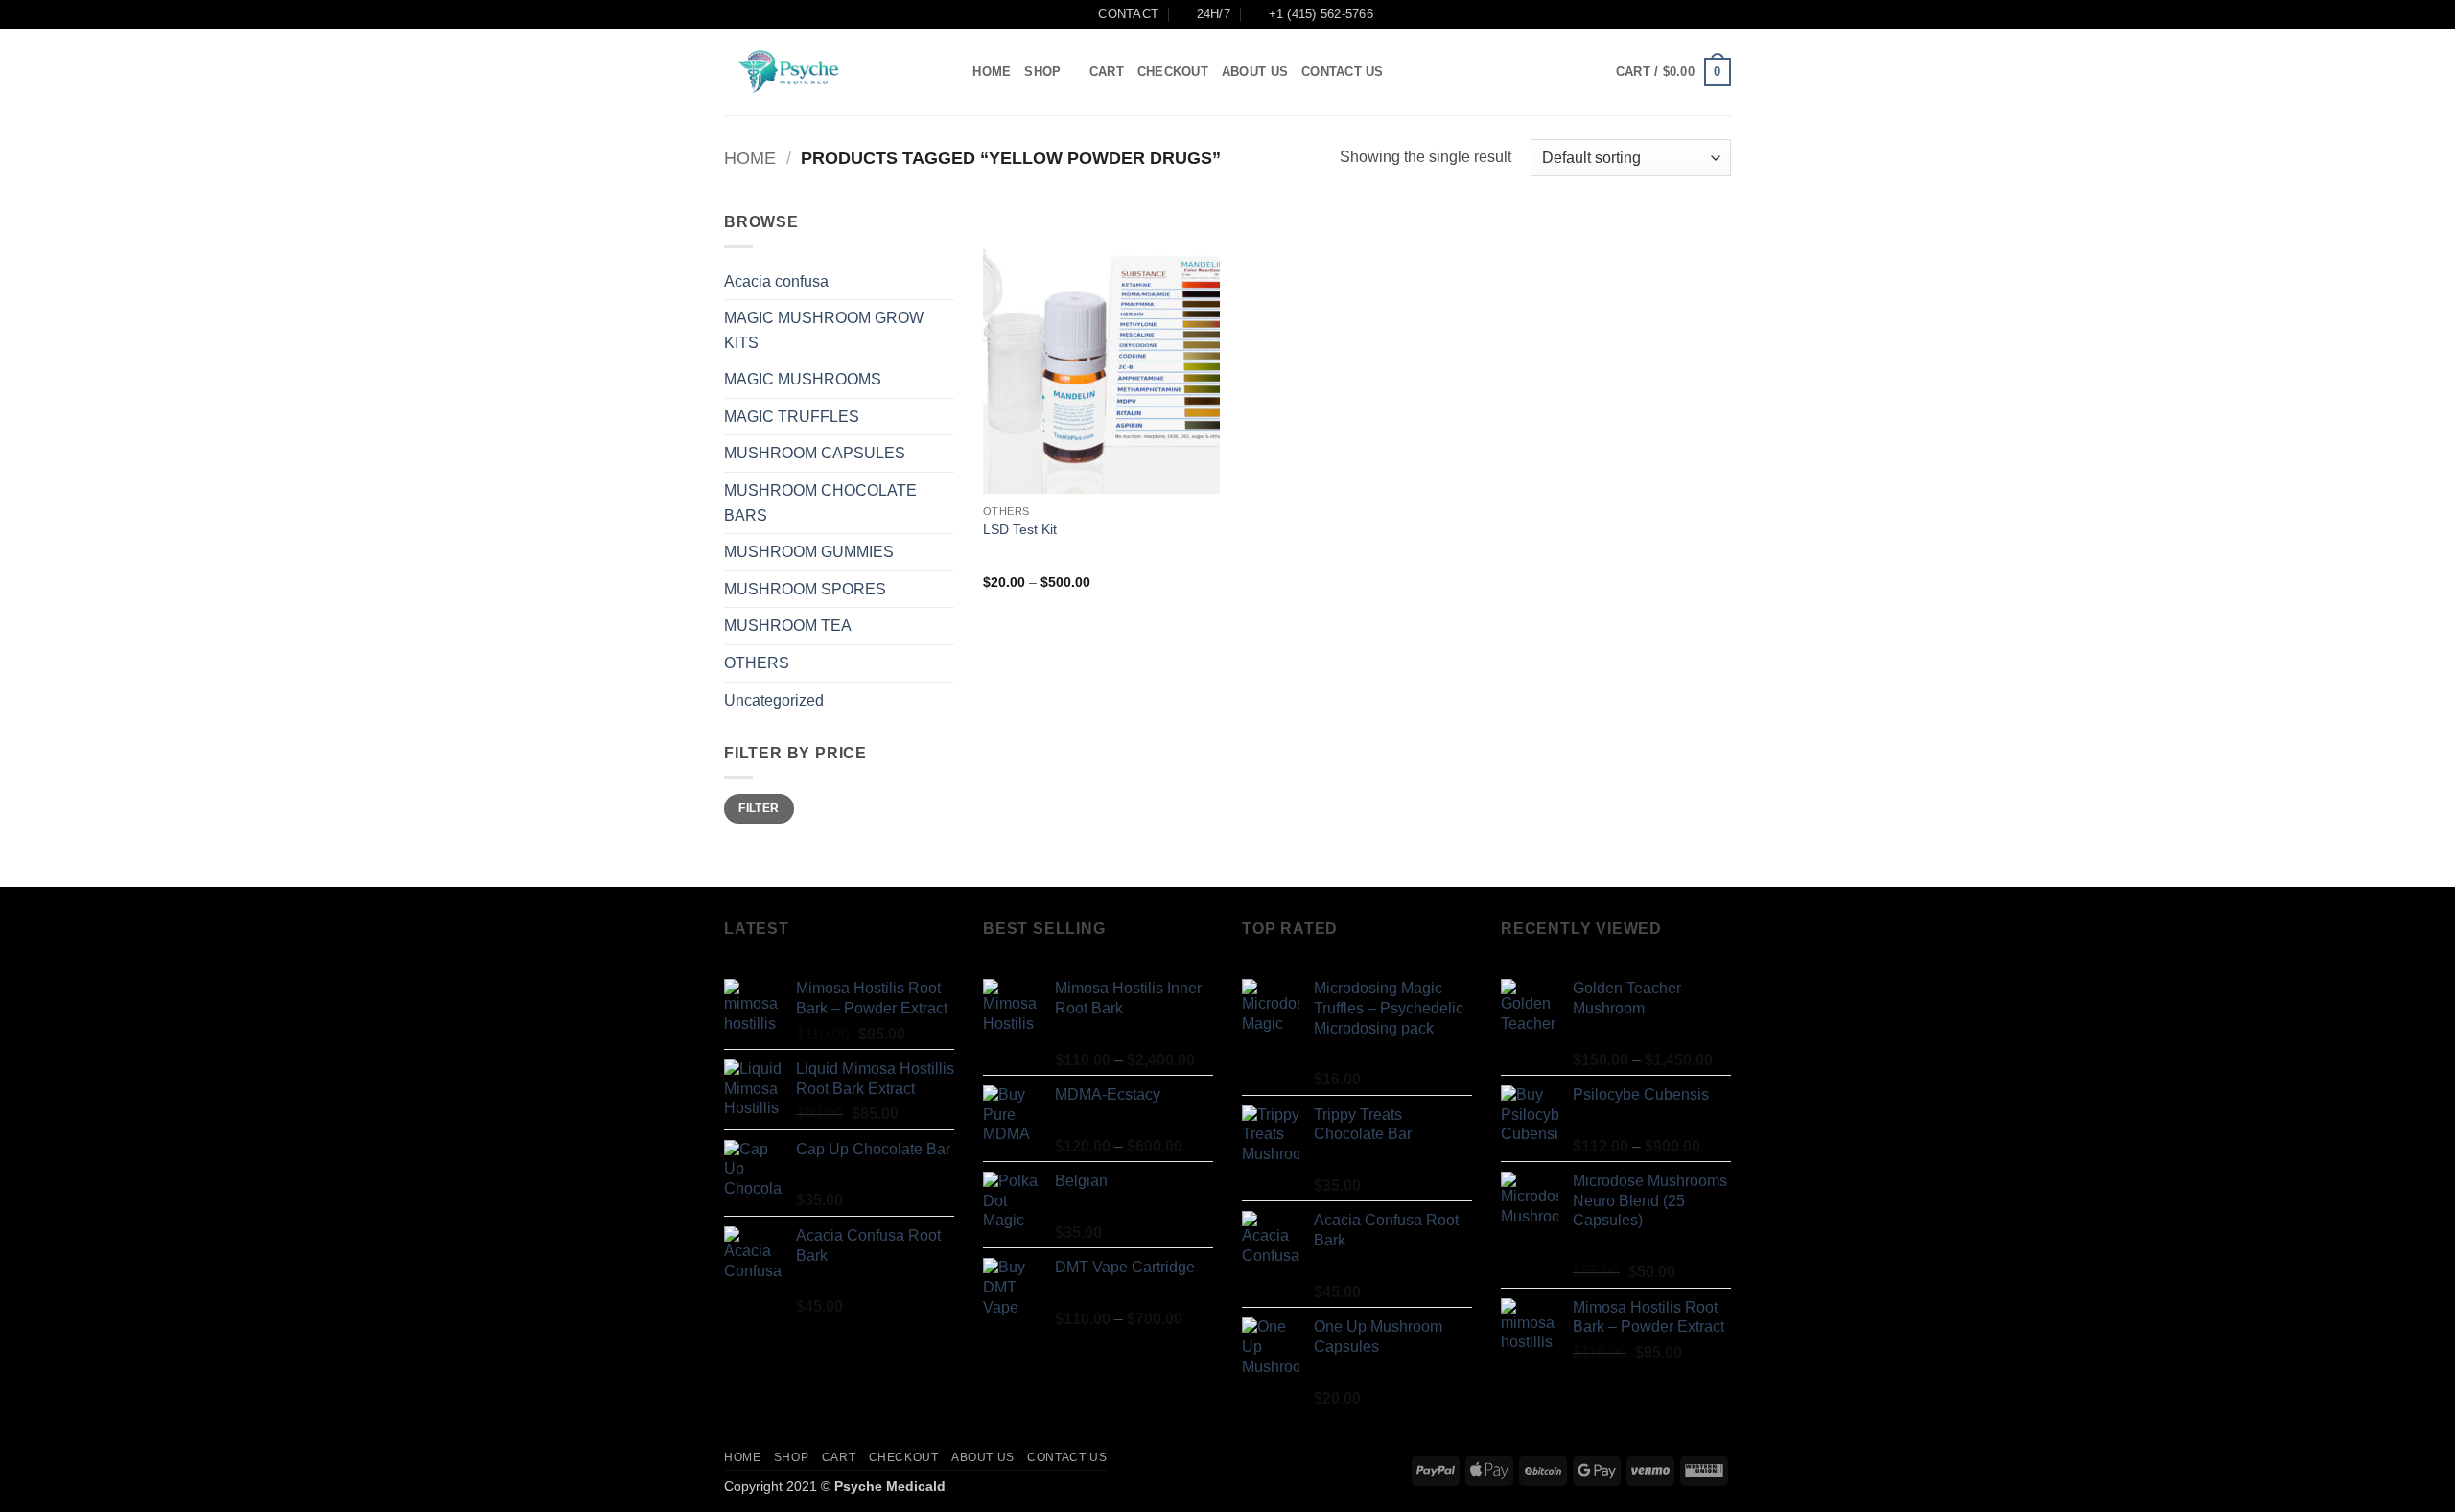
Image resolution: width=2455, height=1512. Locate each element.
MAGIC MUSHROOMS (803, 379)
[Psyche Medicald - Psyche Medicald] (820, 72)
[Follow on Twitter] (1564, 72)
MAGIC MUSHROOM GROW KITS (824, 330)
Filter (759, 808)
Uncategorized (774, 700)
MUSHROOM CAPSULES (815, 453)
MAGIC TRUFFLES (792, 417)
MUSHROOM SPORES (805, 589)
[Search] (952, 72)
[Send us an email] (1590, 72)
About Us (1255, 71)
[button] (1673, 73)
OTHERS (757, 663)
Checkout (1173, 71)
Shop (1042, 71)
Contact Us (1343, 71)
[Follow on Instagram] (1539, 72)
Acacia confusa (776, 281)
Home (992, 71)
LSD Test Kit (1020, 529)
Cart (1107, 71)
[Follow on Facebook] (1514, 72)
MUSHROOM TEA (788, 626)
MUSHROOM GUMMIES (809, 552)
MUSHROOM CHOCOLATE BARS (820, 503)
